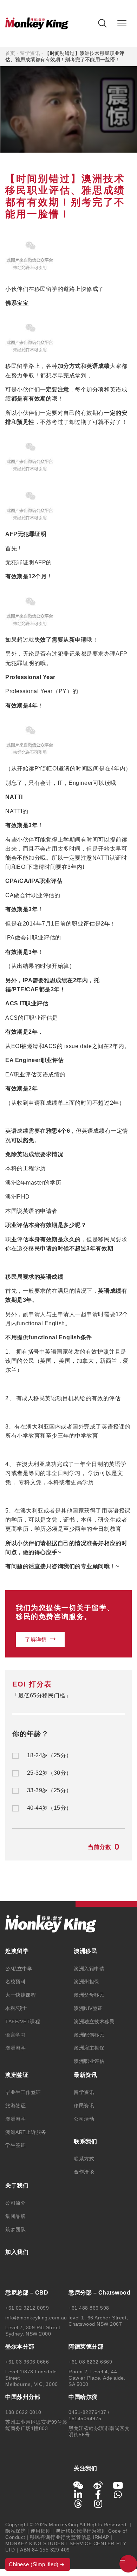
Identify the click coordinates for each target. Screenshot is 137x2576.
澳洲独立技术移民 (94, 2022)
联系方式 (84, 2159)
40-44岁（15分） (49, 1808)
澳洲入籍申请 (89, 1969)
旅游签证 (15, 2106)
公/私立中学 (19, 1969)
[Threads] (78, 2504)
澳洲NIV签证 (88, 2008)
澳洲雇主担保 (89, 2048)
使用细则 (41, 2531)
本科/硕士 (16, 2008)
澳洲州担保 (87, 1982)
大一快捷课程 (21, 1995)
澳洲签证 (17, 2075)
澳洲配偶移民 (89, 2035)
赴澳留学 (17, 1951)
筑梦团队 (15, 2229)
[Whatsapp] (118, 2494)
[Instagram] (98, 2504)
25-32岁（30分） (49, 1773)
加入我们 (17, 2252)
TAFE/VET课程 (23, 2022)
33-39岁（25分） (49, 1790)
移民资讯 (84, 2106)
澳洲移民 (85, 1951)
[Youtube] (118, 2485)
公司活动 (84, 2119)
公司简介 (15, 2203)
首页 (10, 53)
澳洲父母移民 (89, 1995)
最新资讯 (85, 2075)
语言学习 (15, 2035)
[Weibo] (98, 2485)
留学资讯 (30, 53)
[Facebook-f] (98, 2494)
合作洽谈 (84, 2172)
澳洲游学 (15, 2048)
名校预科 (15, 1982)
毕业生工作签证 (23, 2092)
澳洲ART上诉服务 (26, 2132)
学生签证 (15, 2145)
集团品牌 (15, 2216)
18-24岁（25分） (49, 1755)
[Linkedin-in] (78, 2494)
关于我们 (17, 2186)
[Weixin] (78, 2485)
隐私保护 (15, 2531)
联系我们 (85, 2141)
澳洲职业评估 (89, 2061)
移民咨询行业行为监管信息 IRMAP (70, 2537)
